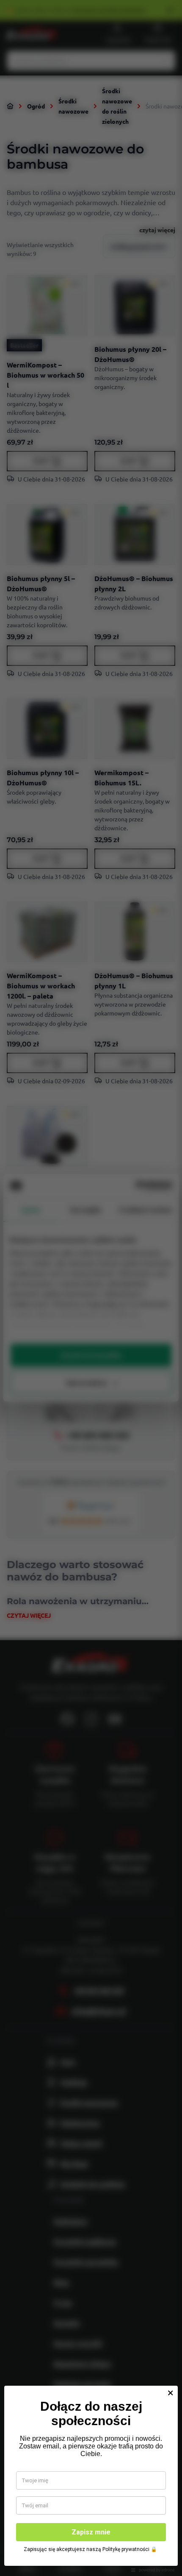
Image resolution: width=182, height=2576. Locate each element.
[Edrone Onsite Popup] (91, 1288)
